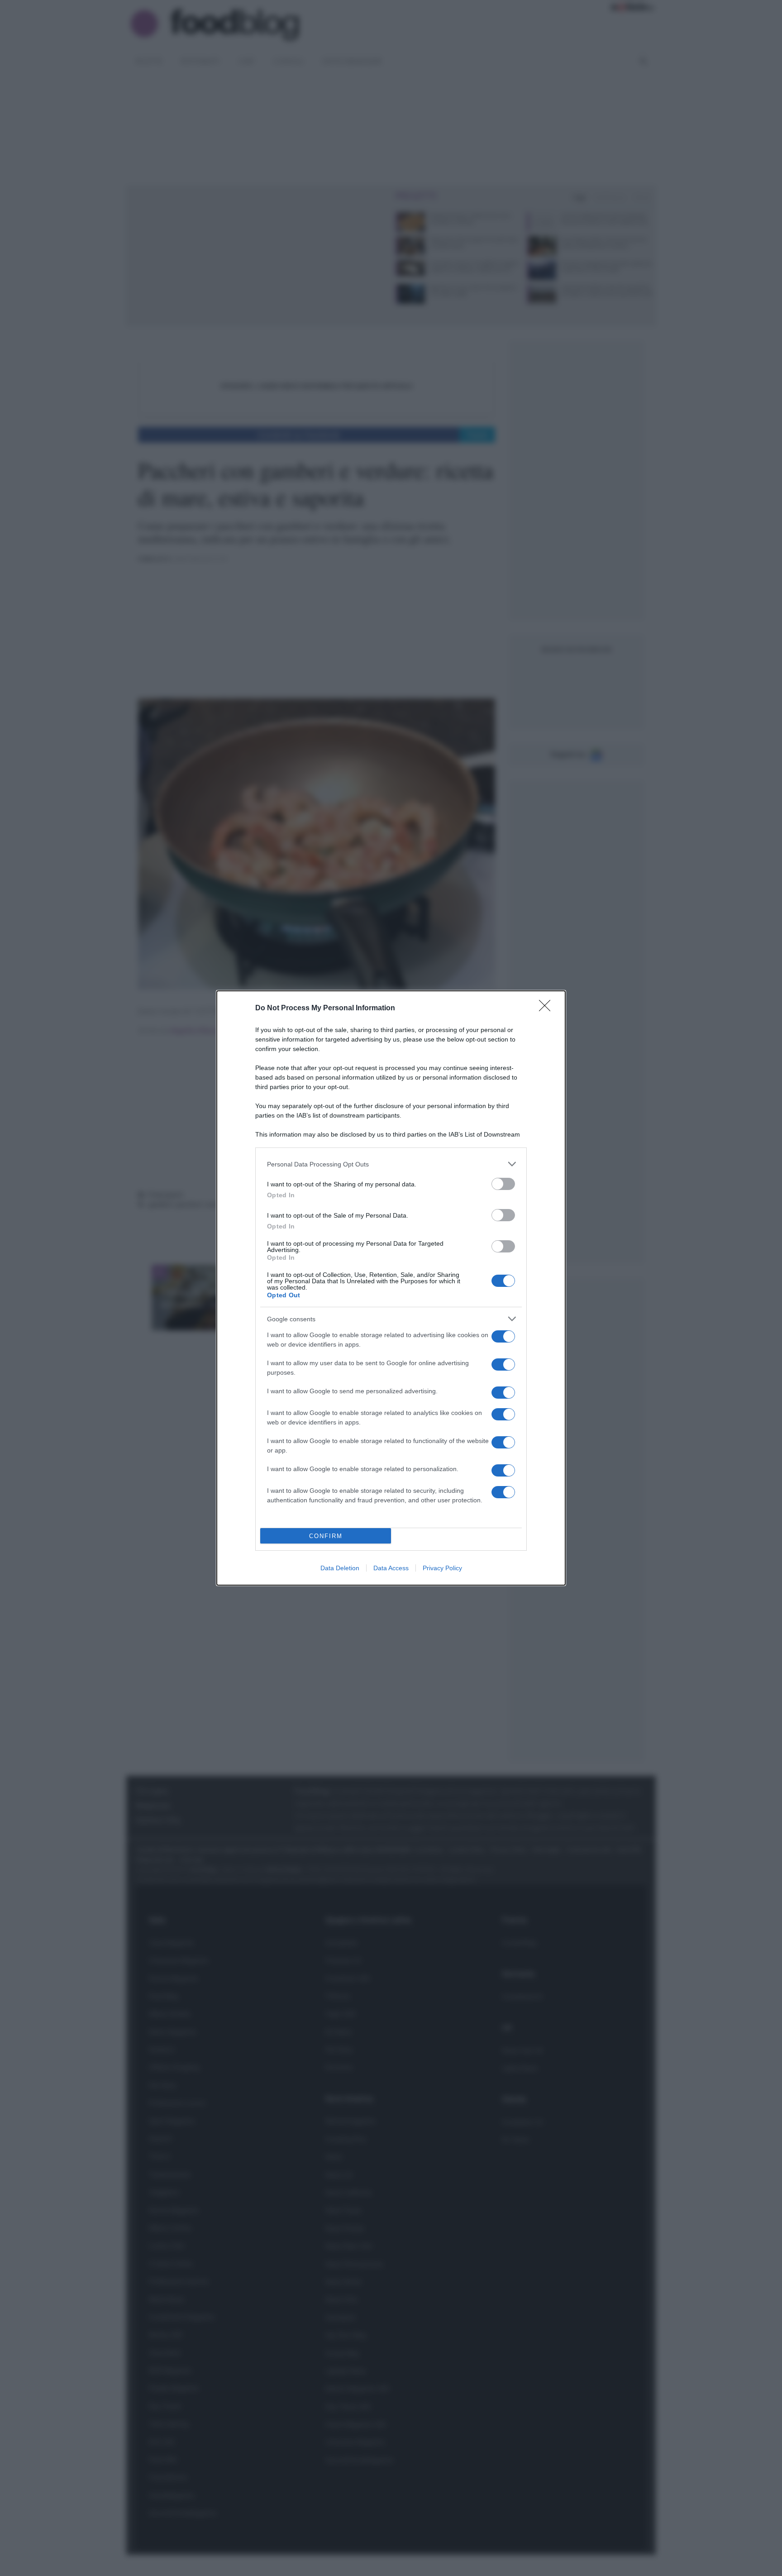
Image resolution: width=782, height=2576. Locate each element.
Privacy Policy (442, 1568)
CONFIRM (326, 1536)
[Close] (548, 1008)
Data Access (391, 1568)
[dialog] (391, 1288)
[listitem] (391, 1164)
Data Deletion (340, 1568)
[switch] (503, 1184)
